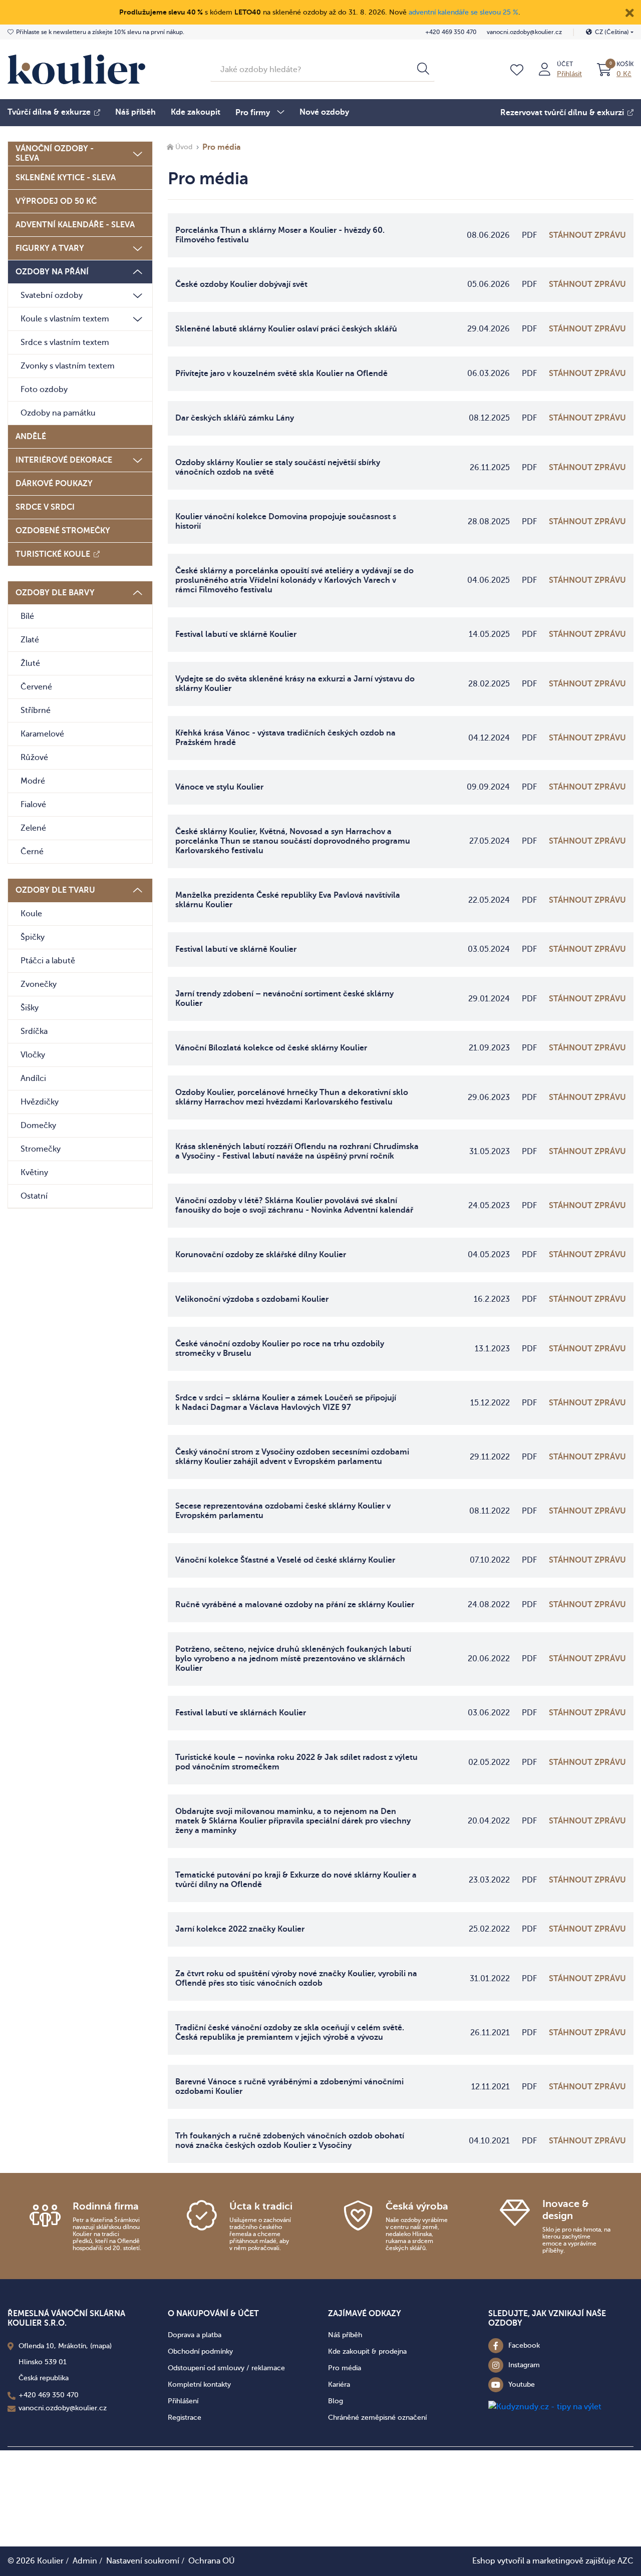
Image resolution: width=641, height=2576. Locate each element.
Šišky (30, 1008)
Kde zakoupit (196, 112)
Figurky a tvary (50, 248)
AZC (625, 2561)
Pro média (345, 2368)
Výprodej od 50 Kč (56, 201)
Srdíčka (34, 1031)
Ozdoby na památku (58, 413)
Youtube (522, 2384)
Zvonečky (39, 984)
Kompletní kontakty (199, 2384)
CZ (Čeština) (612, 32)
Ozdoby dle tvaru (55, 890)
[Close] (629, 12)
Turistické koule (53, 554)
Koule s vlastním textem (65, 319)
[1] (423, 70)
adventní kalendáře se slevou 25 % (463, 12)
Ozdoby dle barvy (55, 593)
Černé (32, 852)
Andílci (33, 1078)
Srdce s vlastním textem (65, 342)
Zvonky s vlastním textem (68, 366)
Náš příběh (135, 112)
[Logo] (76, 69)
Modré (33, 781)
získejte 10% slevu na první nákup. (100, 32)
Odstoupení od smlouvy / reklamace (226, 2368)
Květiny (34, 1173)
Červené (36, 687)
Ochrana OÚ (212, 2561)
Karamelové (42, 734)
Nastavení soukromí (143, 2561)
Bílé (27, 616)
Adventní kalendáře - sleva (75, 225)
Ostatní (34, 1196)
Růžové (34, 758)
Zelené (33, 828)
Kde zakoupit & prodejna (367, 2351)
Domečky (38, 1126)
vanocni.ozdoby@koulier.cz (524, 32)
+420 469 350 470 (451, 32)
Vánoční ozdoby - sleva (55, 153)
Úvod (184, 147)
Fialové (33, 805)
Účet (565, 64)
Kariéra (339, 2384)
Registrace (185, 2418)
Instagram (524, 2365)
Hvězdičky (40, 1102)
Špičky (33, 937)
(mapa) (101, 2346)
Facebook (524, 2345)
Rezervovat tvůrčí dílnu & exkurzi (562, 113)
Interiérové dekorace (64, 460)
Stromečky (41, 1149)
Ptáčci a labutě (48, 961)
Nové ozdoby (324, 112)
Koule (31, 914)
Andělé (31, 437)
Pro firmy (253, 113)
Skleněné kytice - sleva (66, 178)
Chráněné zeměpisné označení (377, 2418)
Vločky (33, 1055)
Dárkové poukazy (54, 484)
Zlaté (30, 640)
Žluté (30, 663)
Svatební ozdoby (52, 295)
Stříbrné (36, 710)
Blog (336, 2401)
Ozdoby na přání (52, 272)
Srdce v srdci (45, 507)
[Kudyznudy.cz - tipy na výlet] (545, 2406)
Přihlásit (569, 74)
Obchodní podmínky (200, 2351)
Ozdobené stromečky (63, 531)
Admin (85, 2561)
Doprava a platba (195, 2335)
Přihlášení (183, 2401)
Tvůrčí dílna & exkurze (49, 112)
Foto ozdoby (44, 390)
